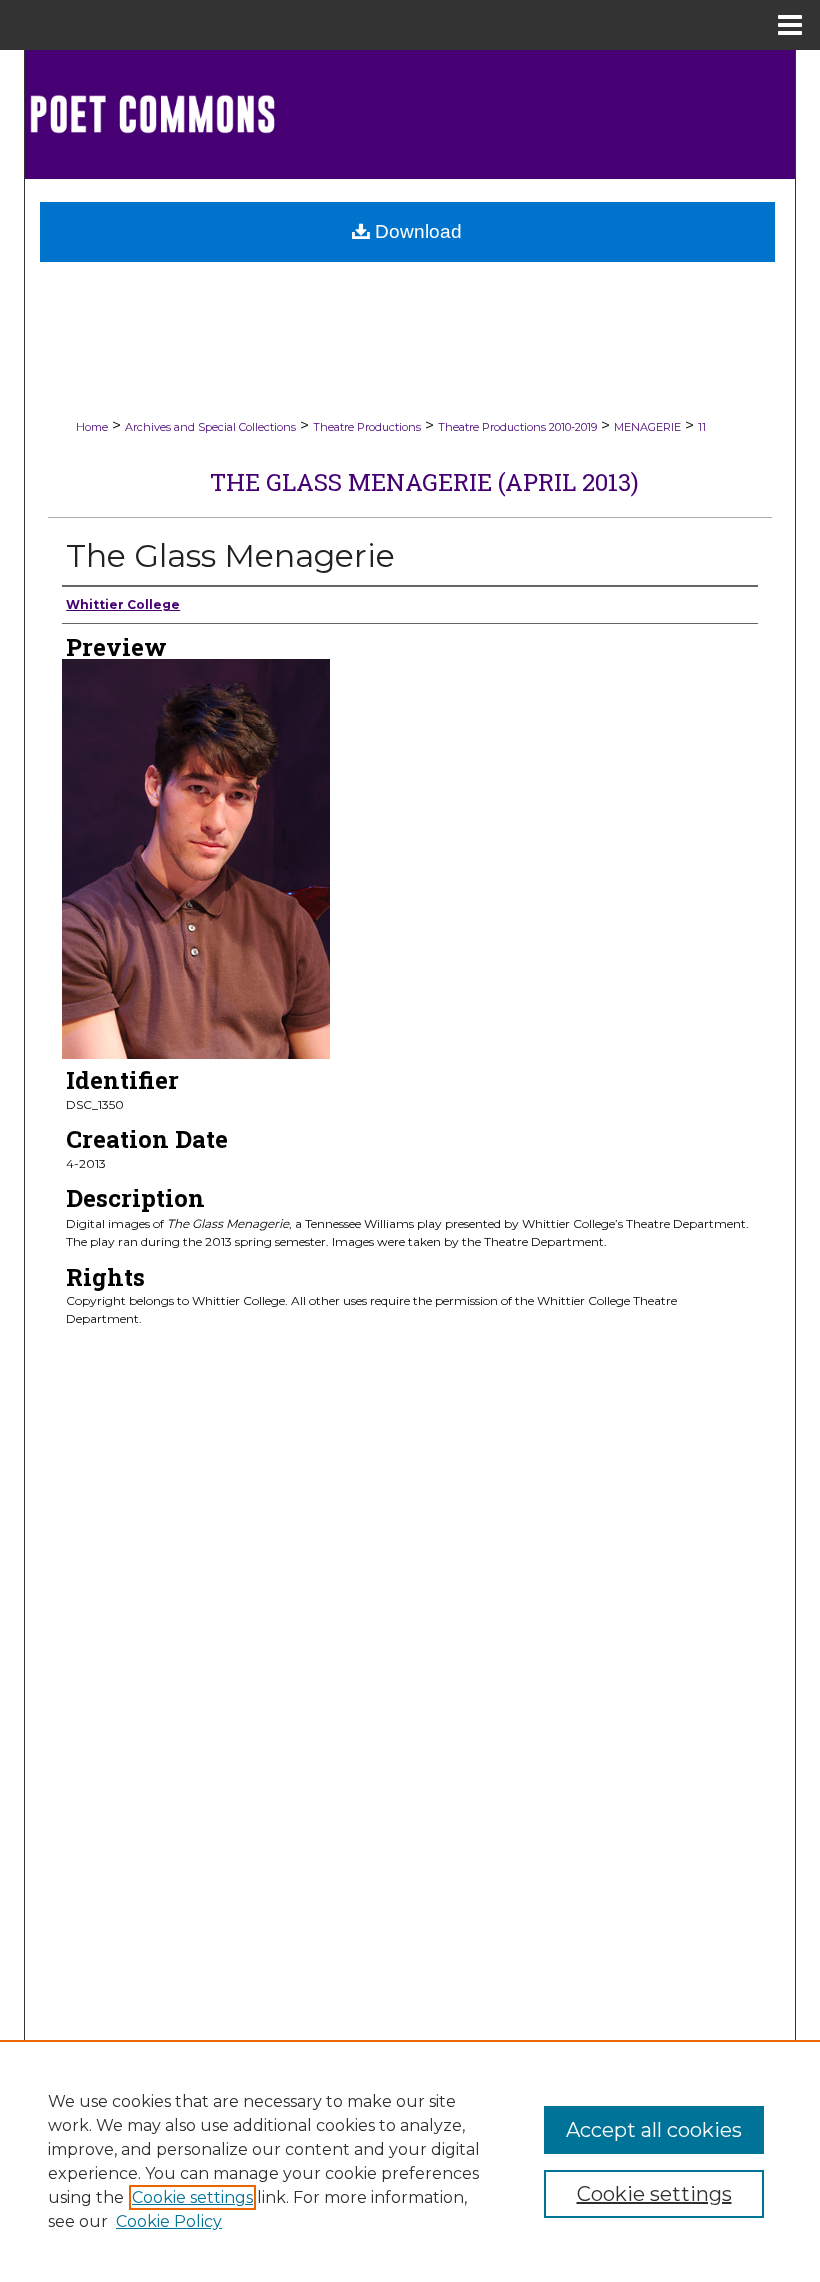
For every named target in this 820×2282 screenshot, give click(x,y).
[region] (410, 2161)
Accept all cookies (654, 2130)
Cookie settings (192, 2197)
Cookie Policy (169, 2221)
